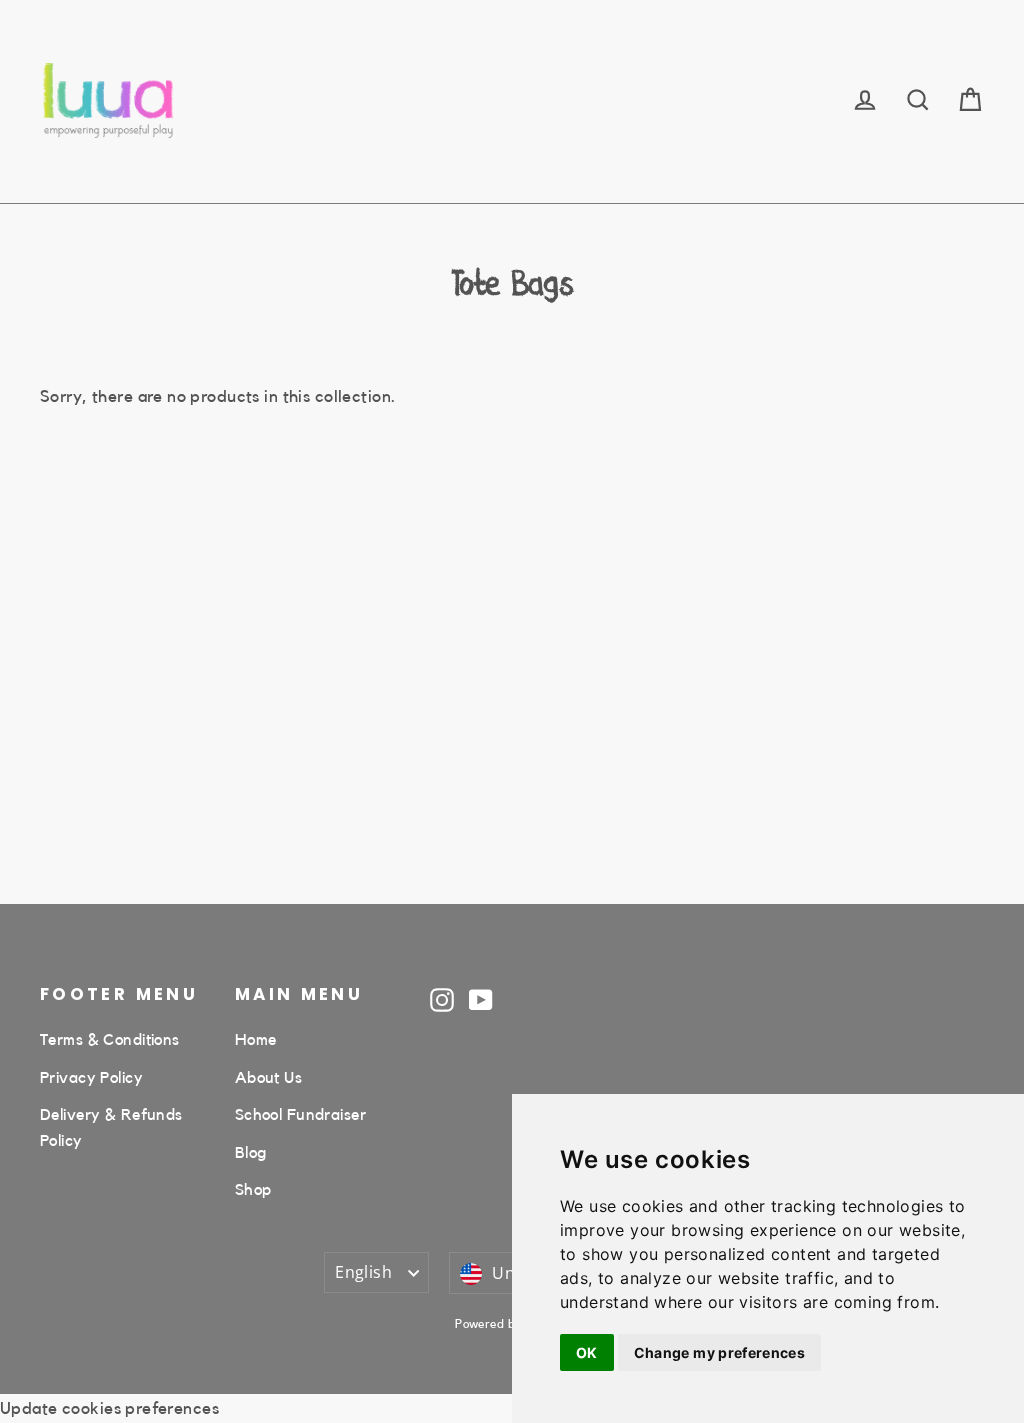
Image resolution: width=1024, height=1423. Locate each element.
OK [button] (587, 1352)
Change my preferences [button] (719, 1352)
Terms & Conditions (110, 1040)
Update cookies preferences (109, 1408)
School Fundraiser (300, 1115)
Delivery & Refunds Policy (111, 1127)
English (363, 1272)
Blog (251, 1153)
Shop (253, 1190)
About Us (268, 1078)
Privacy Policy (91, 1078)
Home (256, 1040)
